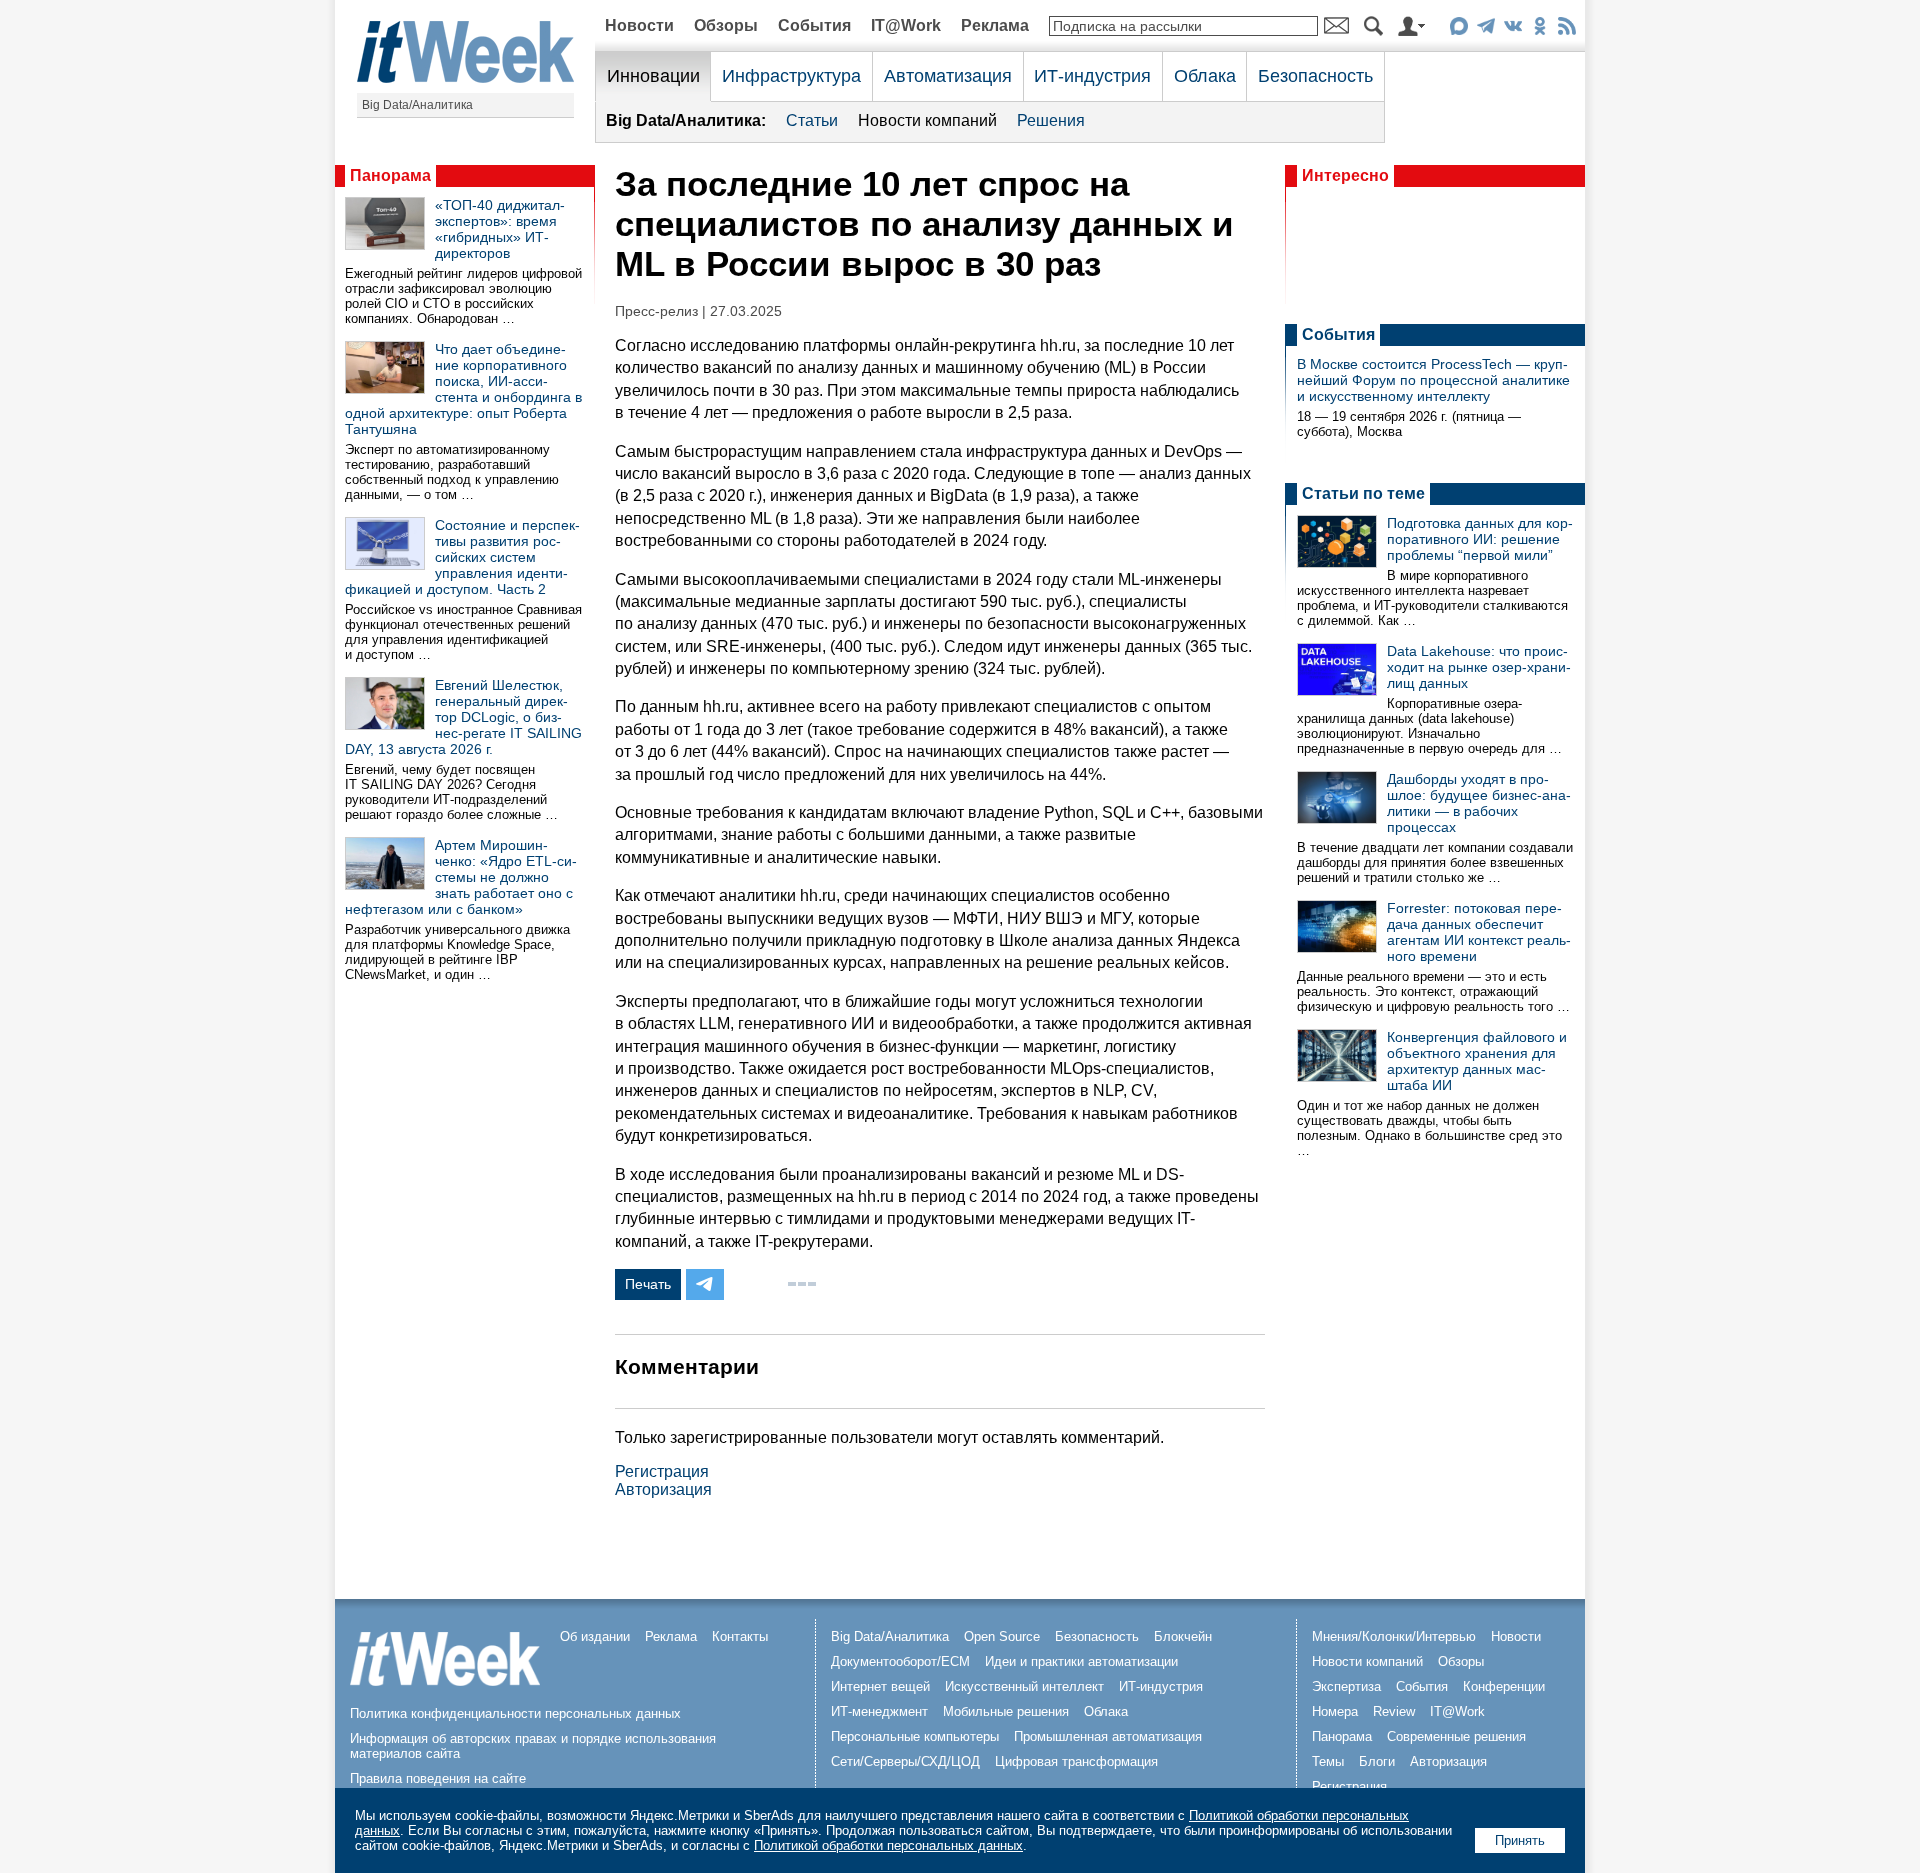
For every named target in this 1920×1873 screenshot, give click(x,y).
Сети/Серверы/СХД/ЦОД (905, 1761)
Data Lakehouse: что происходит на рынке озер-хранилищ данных (1479, 667)
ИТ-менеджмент (879, 1711)
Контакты (740, 1636)
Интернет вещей (880, 1686)
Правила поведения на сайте (438, 1778)
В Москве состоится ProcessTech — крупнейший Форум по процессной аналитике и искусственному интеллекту (1433, 380)
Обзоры (726, 25)
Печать (648, 1284)
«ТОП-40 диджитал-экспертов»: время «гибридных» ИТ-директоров (500, 229)
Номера (1335, 1711)
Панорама (390, 175)
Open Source (1002, 1636)
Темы (1328, 1761)
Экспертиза (1346, 1686)
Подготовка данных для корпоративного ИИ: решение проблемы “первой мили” (1480, 539)
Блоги (1377, 1761)
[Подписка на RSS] (1566, 29)
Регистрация (662, 1471)
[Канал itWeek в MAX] (1458, 29)
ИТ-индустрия (1092, 76)
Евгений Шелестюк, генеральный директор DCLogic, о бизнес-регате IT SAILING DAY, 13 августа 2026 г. (463, 717)
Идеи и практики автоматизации (1081, 1661)
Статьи (812, 120)
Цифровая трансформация (1076, 1761)
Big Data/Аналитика (417, 105)
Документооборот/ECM (900, 1661)
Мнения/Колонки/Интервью (1394, 1636)
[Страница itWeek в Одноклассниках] (1539, 29)
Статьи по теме (1363, 493)
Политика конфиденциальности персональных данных (515, 1713)
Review (1394, 1711)
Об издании (595, 1636)
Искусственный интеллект (1024, 1686)
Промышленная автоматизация (1108, 1736)
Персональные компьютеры (915, 1736)
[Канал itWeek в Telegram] (1485, 29)
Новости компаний (927, 120)
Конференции (1504, 1686)
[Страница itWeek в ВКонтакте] (1512, 29)
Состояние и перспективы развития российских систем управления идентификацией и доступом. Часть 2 (462, 557)
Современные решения (1456, 1736)
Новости (639, 25)
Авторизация (663, 1489)
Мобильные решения (1006, 1711)
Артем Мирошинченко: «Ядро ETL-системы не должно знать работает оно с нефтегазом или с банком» (461, 877)
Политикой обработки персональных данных (888, 1845)
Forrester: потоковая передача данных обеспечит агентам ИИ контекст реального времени (1479, 932)
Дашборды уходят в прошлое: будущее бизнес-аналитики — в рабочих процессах (1479, 803)
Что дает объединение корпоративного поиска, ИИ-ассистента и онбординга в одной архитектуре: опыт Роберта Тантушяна (463, 389)
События (814, 25)
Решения (1051, 120)
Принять (1520, 1840)
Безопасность (1315, 76)
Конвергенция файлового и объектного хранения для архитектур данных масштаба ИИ (1477, 1061)
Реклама (995, 25)
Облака (1205, 76)
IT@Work (906, 25)
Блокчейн (1183, 1636)
